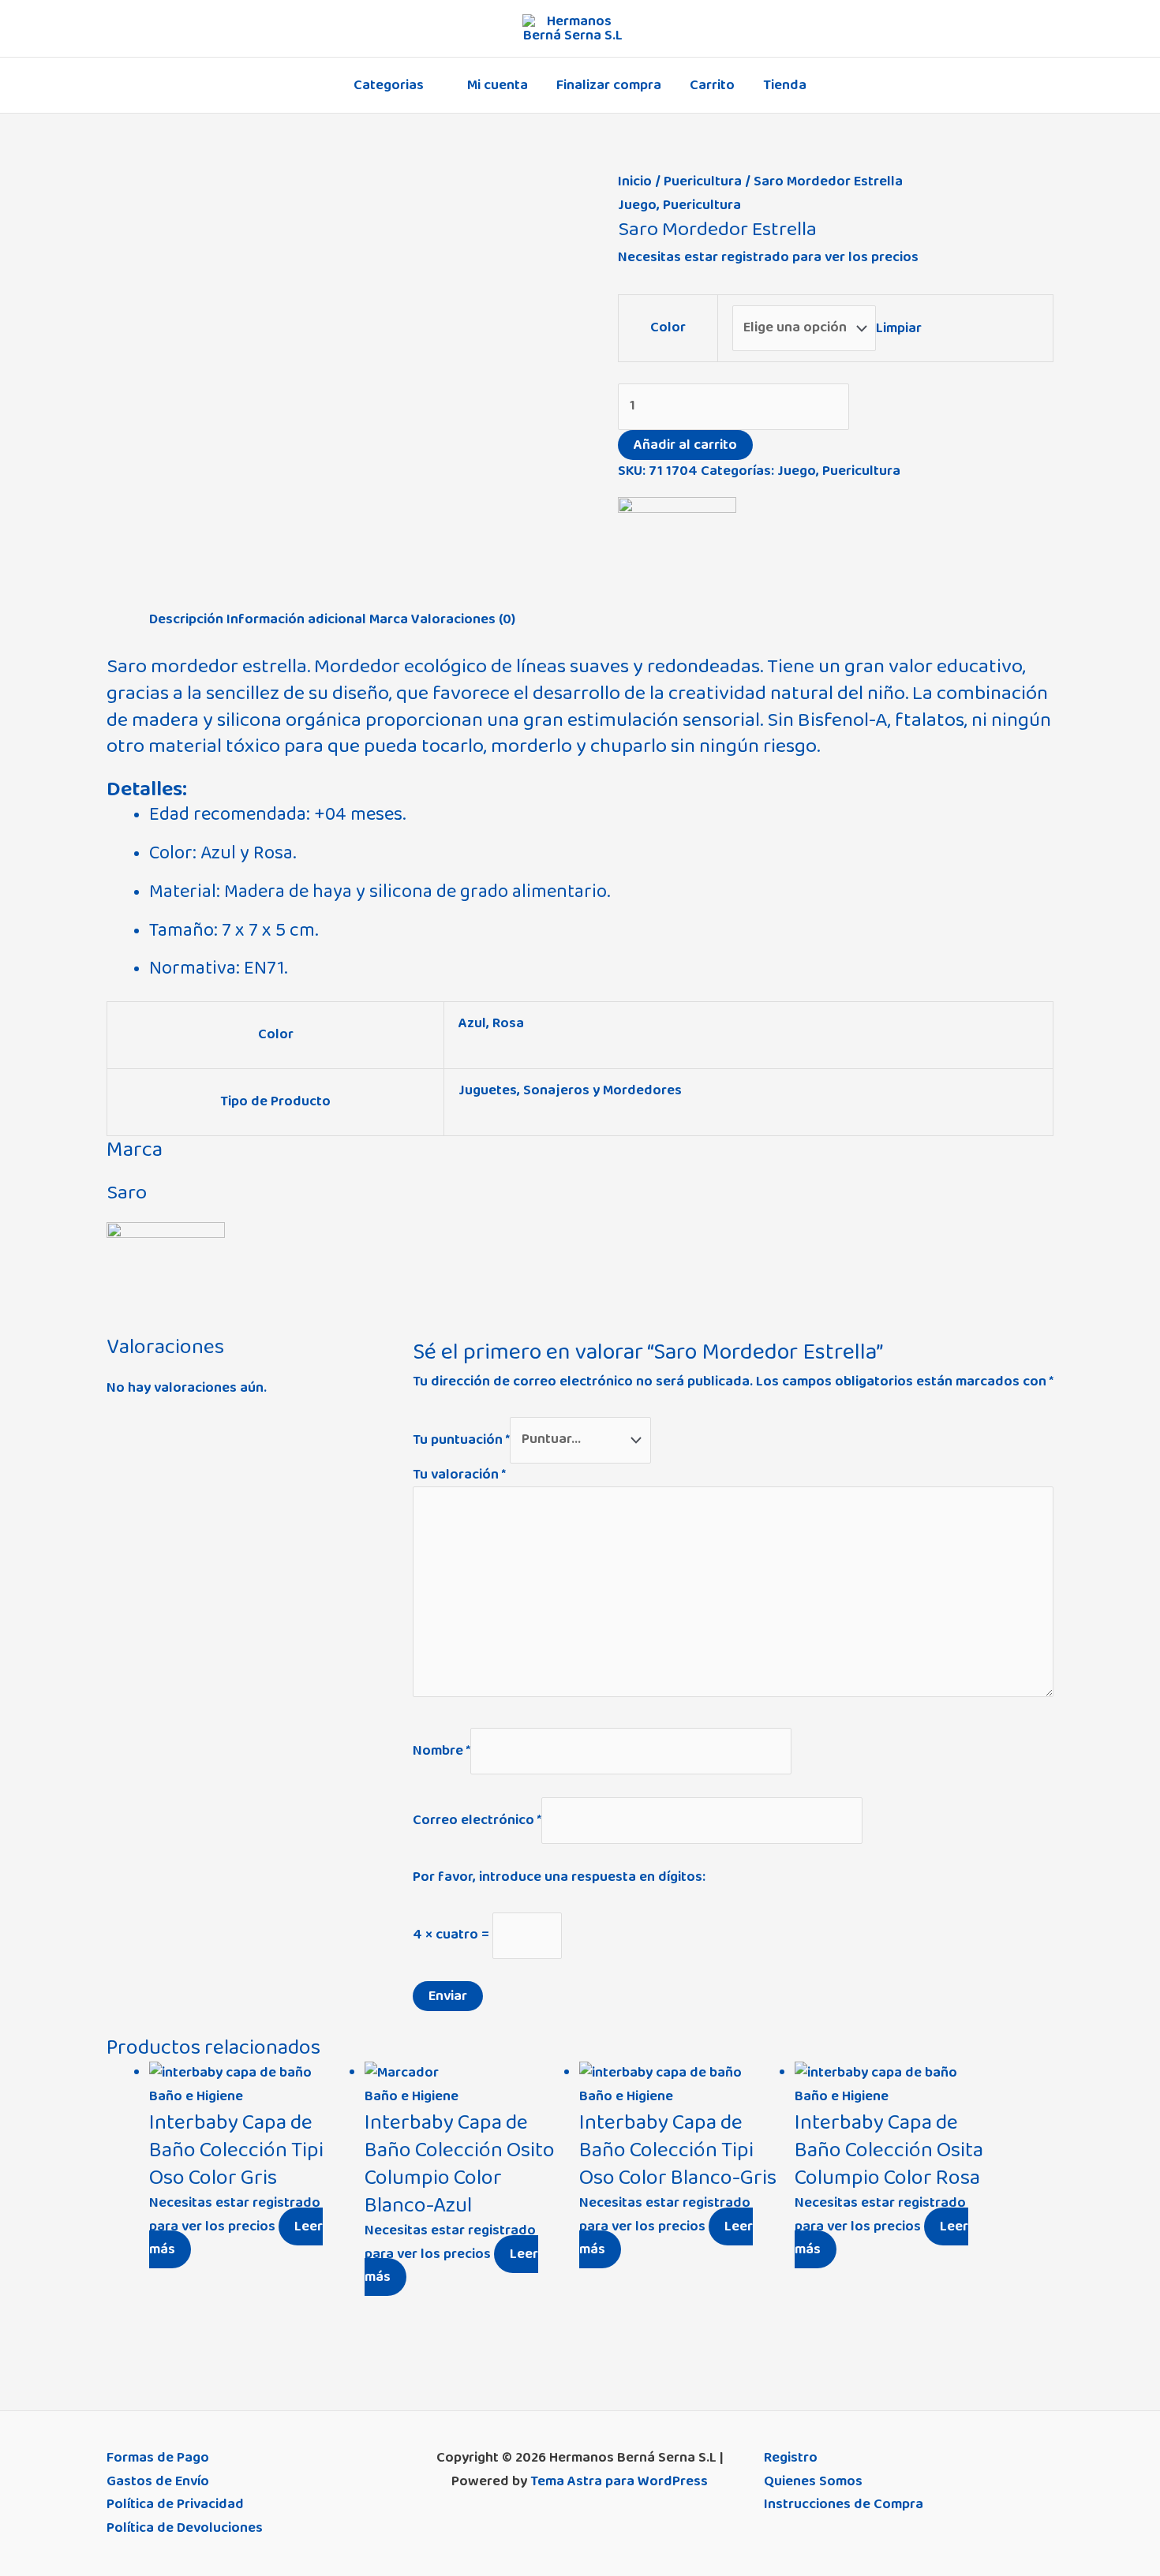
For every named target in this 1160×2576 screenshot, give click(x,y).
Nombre (442, 1751)
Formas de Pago (158, 2458)
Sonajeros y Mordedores (602, 1090)
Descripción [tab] (186, 619)
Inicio (635, 181)
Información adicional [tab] (296, 619)
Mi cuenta (498, 85)
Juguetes (488, 1090)
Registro (791, 2458)
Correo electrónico (477, 1819)
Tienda (785, 85)
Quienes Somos (813, 2481)
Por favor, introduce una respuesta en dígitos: (559, 1877)
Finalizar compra (609, 85)
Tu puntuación (461, 1439)
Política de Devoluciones (185, 2528)
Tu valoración (459, 1475)
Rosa (508, 1023)
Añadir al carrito (685, 445)
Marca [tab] (389, 619)
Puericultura (703, 181)
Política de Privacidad (175, 2504)
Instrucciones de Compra (844, 2504)
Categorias (389, 85)
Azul (472, 1023)
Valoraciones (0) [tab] (463, 619)
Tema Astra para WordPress (619, 2481)
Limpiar (899, 327)
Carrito (712, 85)
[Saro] (677, 553)
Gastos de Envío (158, 2481)
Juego (637, 205)
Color (668, 327)
